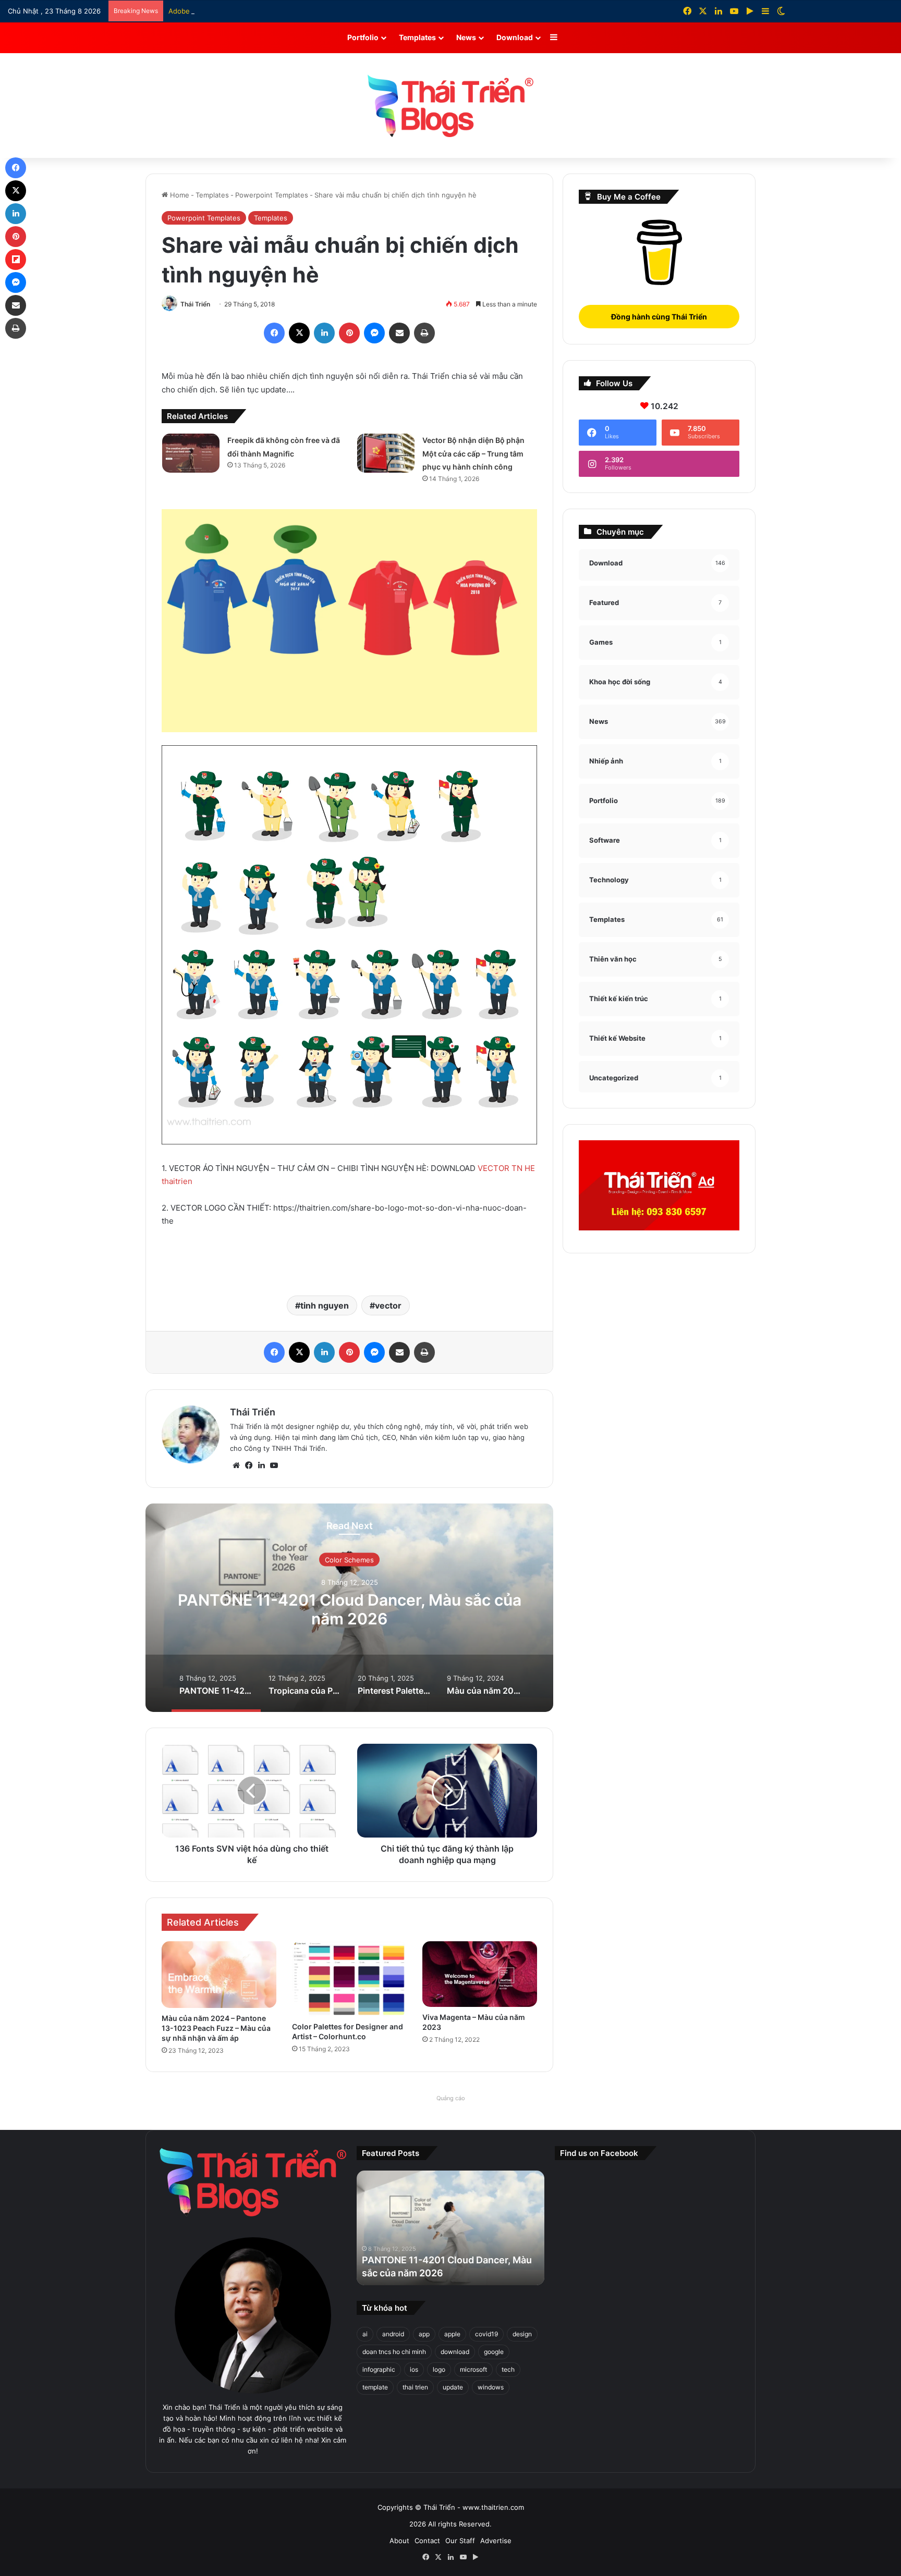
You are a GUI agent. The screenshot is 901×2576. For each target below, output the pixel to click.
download (455, 2352)
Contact (427, 2541)
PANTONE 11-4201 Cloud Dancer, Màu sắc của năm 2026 (350, 1609)
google (494, 2352)
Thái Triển (195, 304)
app (424, 2334)
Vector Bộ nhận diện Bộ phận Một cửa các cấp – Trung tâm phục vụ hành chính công (473, 453)
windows (491, 2387)
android (393, 2334)
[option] (349, 1608)
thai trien (415, 2387)
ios (414, 2369)
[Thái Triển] (451, 106)
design (522, 2334)
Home (179, 195)
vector (388, 1305)
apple (452, 2334)
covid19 (486, 2334)
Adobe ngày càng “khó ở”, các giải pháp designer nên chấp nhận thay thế (288, 11)
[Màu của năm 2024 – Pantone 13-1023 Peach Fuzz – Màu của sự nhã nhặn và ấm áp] (219, 1974)
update (453, 2387)
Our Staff (460, 2541)
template (375, 2387)
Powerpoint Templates (272, 195)
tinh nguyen (325, 1305)
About (399, 2541)
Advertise (496, 2541)
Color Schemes (349, 1560)
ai (365, 2334)
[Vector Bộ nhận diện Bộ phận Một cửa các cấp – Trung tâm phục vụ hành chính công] (386, 453)
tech (508, 2369)
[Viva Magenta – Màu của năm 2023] (480, 1974)
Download (515, 37)
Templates (417, 37)
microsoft (473, 2369)
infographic (379, 2369)
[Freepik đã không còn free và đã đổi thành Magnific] (191, 453)
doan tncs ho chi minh (394, 2352)
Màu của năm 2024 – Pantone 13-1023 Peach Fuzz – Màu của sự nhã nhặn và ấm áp (216, 2028)
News (466, 37)
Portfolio (363, 37)
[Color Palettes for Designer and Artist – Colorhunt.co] (349, 1979)
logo (439, 2369)
